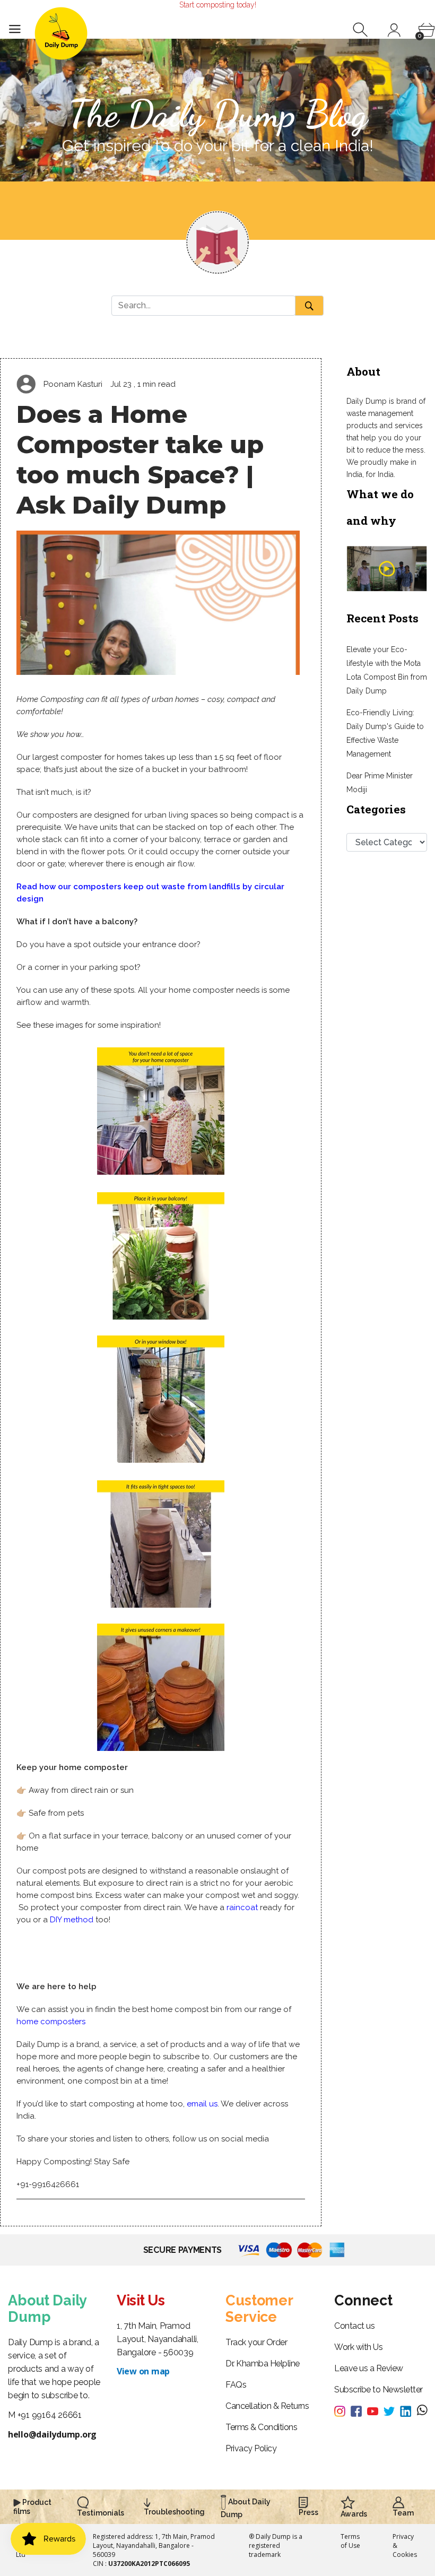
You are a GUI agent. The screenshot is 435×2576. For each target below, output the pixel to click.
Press (308, 2512)
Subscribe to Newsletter (379, 2389)
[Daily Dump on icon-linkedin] (408, 2410)
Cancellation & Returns (267, 2406)
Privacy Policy (251, 2448)
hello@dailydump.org (52, 2434)
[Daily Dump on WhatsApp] (422, 2411)
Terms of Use (350, 2541)
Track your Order (256, 2342)
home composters (51, 2022)
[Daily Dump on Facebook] (359, 2410)
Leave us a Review (369, 2368)
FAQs (236, 2385)
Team (403, 2513)
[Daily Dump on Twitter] (392, 2410)
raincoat (242, 1907)
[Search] (362, 30)
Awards (354, 2514)
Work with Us (358, 2347)
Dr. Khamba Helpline (263, 2363)
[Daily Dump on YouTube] (375, 2410)
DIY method (72, 1920)
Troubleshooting (174, 2512)
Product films (32, 2507)
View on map (143, 2371)
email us (202, 2104)
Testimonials (101, 2513)
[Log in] (394, 30)
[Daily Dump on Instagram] (342, 2410)
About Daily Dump (246, 2508)
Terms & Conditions (261, 2427)
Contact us (354, 2326)
